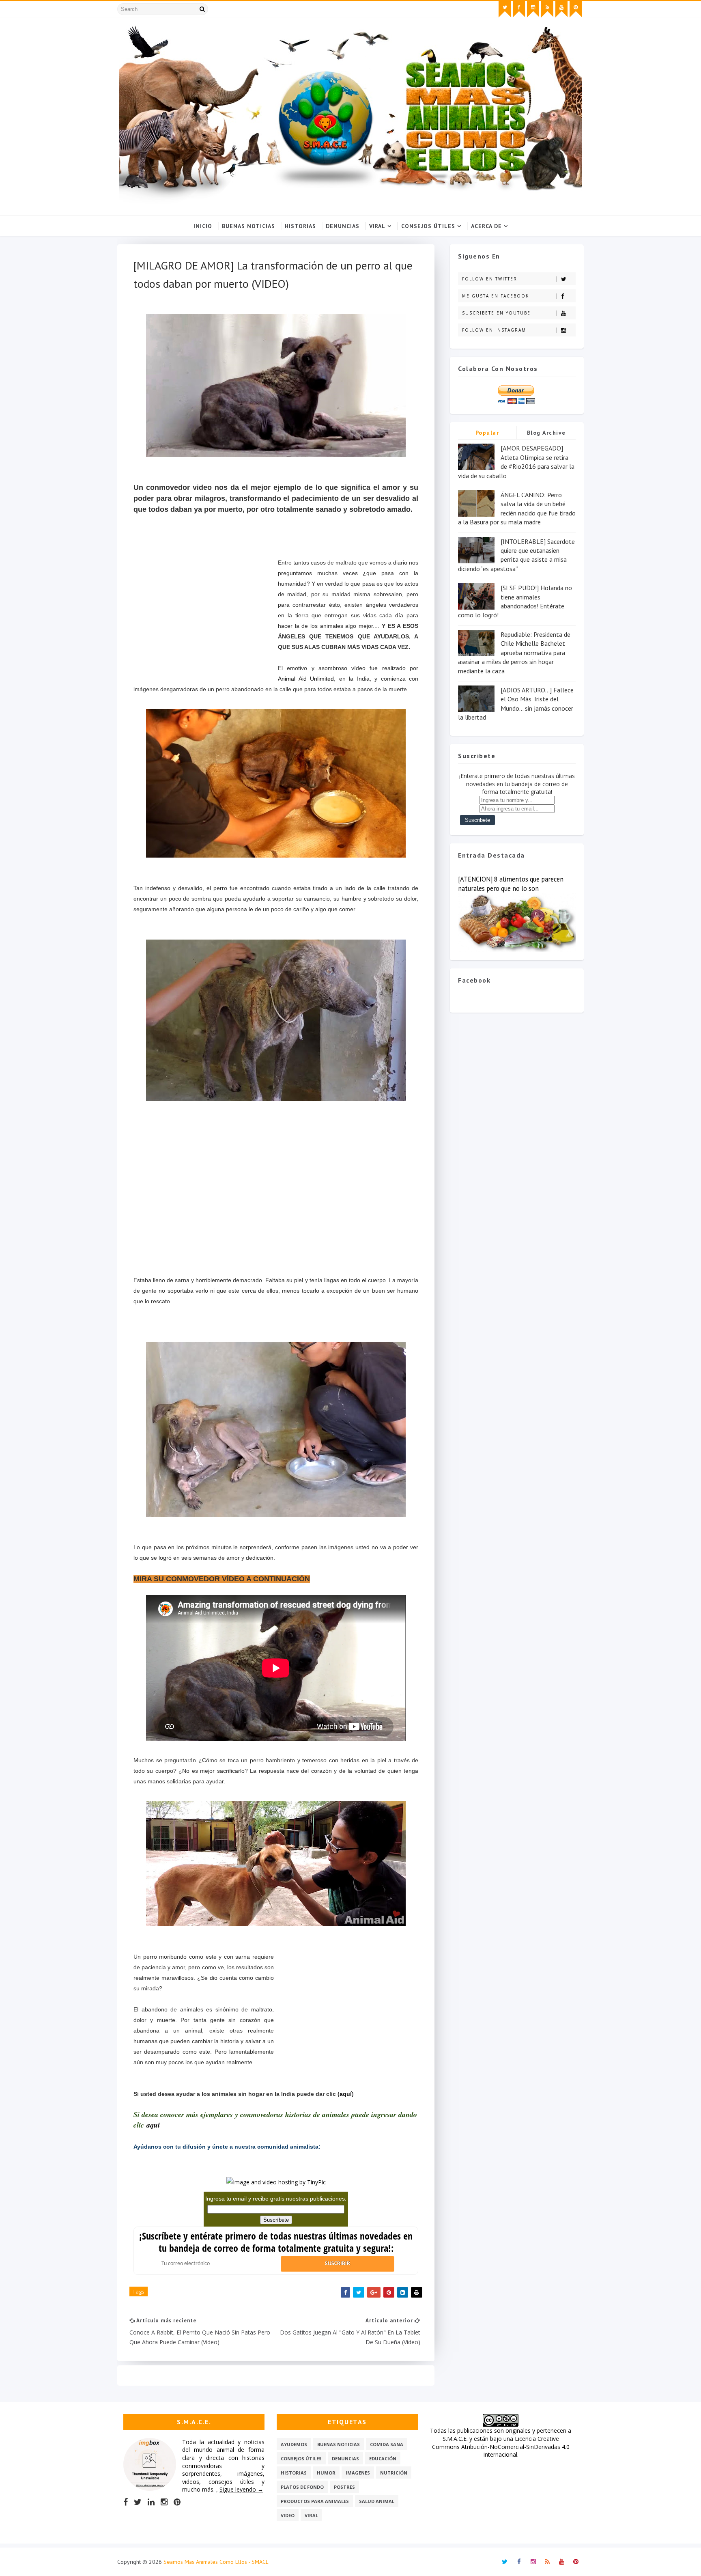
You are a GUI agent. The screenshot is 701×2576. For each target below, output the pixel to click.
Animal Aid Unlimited (306, 679)
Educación (383, 2459)
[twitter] (505, 9)
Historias (300, 226)
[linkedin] (151, 2502)
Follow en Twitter (490, 279)
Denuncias (343, 226)
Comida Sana (387, 2444)
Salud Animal (377, 2501)
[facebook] (519, 9)
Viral (377, 226)
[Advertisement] (206, 618)
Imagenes (358, 2473)
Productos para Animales (315, 2501)
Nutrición (394, 2473)
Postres (344, 2487)
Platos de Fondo (302, 2487)
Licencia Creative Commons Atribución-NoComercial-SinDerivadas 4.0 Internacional (501, 2447)
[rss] (547, 9)
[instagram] (533, 9)
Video (288, 2515)
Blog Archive (546, 433)
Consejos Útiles (428, 226)
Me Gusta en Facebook (496, 296)
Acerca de (486, 226)
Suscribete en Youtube (496, 313)
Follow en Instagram (494, 330)
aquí (346, 2094)
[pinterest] (576, 9)
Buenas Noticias (248, 226)
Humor (326, 2473)
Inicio (203, 226)
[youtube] (561, 9)
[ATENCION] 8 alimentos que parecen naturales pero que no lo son (511, 884)
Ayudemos (294, 2444)
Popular (487, 433)
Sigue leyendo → (241, 2489)
